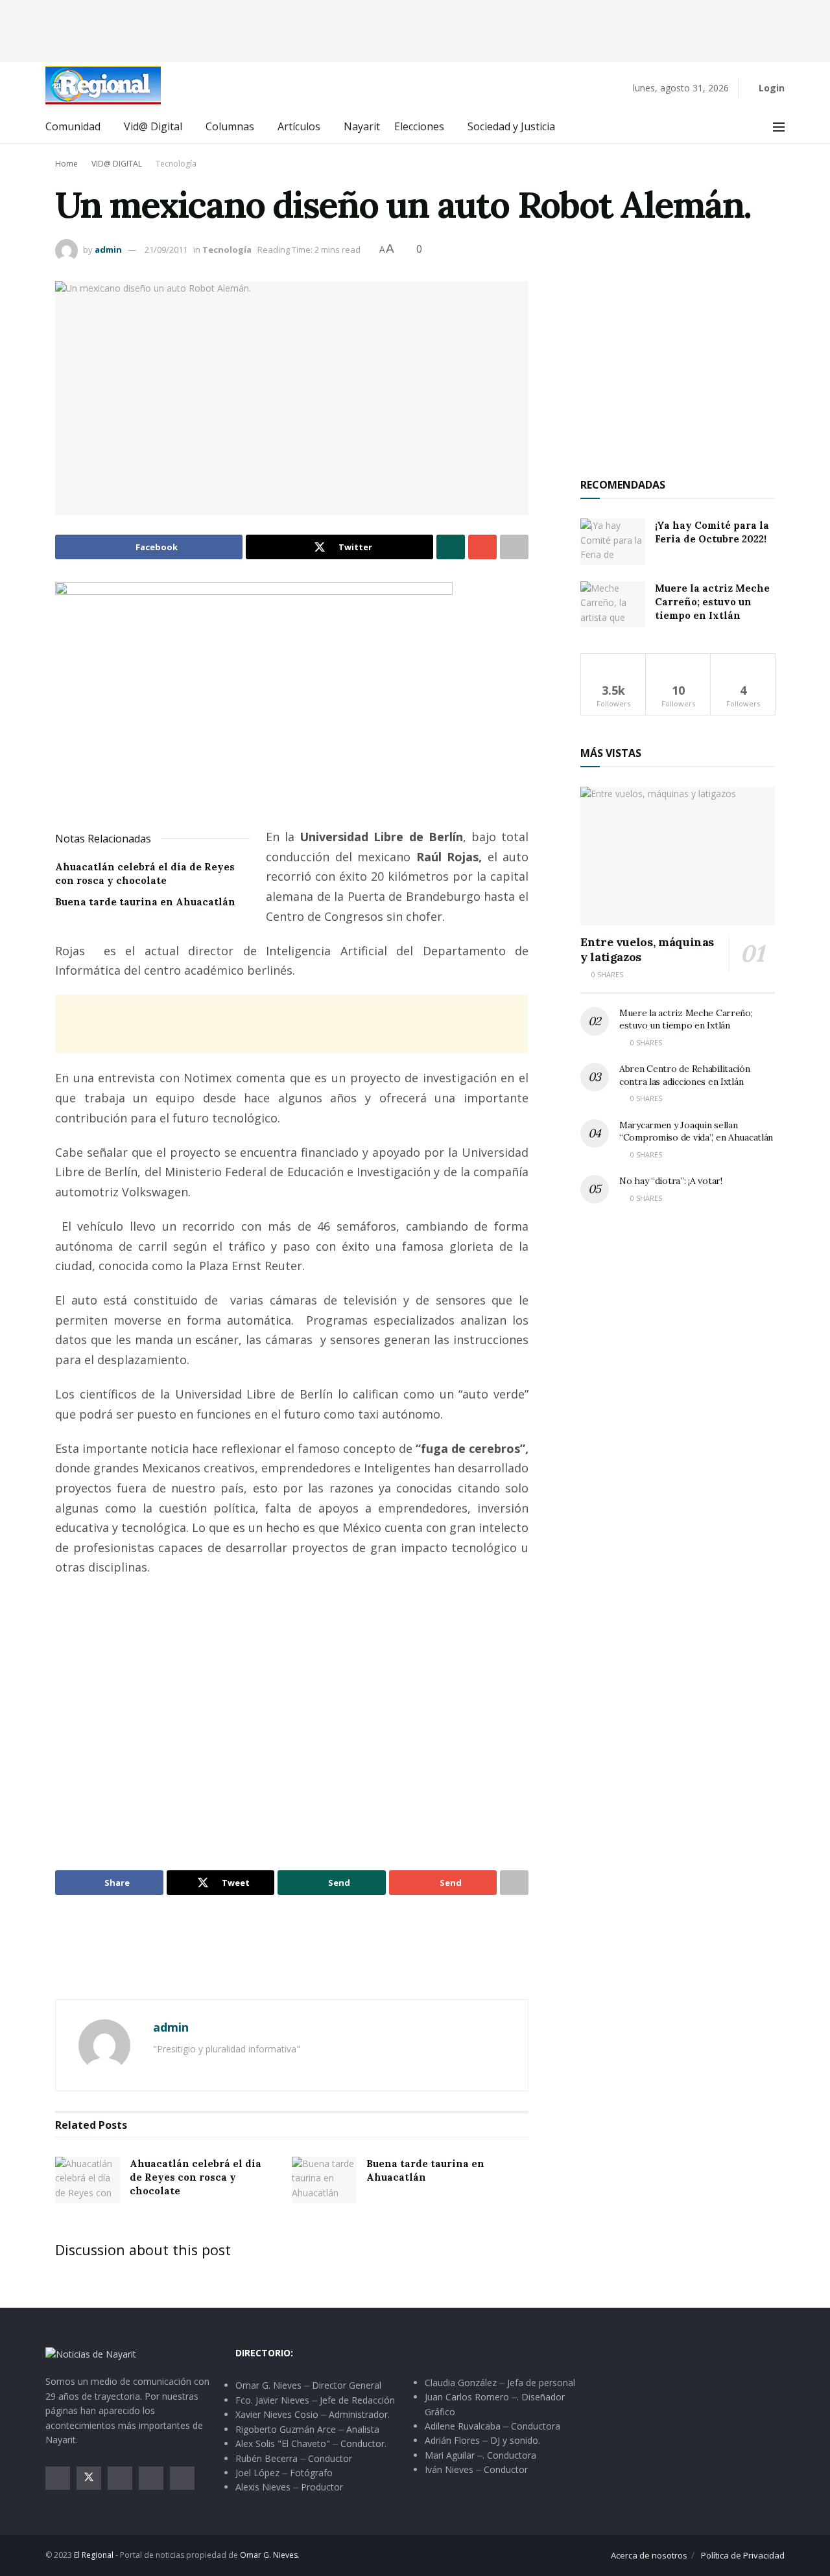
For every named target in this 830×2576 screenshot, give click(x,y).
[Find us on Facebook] (58, 2478)
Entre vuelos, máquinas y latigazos (647, 949)
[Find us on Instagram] (120, 2478)
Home (66, 164)
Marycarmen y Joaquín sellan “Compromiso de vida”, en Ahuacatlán (696, 1131)
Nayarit (362, 126)
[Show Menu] (779, 127)
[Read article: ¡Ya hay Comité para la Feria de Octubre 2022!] (613, 542)
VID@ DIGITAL (117, 164)
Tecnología (176, 164)
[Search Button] (750, 127)
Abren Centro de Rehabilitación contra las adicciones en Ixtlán (685, 1075)
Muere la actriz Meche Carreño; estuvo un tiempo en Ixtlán (712, 602)
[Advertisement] (415, 29)
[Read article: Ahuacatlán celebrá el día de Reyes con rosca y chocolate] (88, 2180)
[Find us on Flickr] (182, 2478)
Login (770, 88)
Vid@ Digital (153, 126)
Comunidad (73, 126)
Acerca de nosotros (649, 2555)
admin (108, 249)
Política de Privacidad (743, 2555)
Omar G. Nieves (269, 2555)
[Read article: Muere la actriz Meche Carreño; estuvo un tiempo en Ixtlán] (613, 605)
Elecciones (419, 126)
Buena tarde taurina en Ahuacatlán (145, 902)
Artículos (299, 126)
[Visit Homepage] (103, 85)
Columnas (230, 126)
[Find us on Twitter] (89, 2478)
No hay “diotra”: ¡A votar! (671, 1181)
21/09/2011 (166, 249)
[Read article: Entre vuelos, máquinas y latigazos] (678, 856)
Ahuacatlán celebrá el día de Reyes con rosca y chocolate (196, 2177)
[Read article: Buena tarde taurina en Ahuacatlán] (324, 2180)
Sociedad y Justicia (511, 126)
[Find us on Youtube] (151, 2478)
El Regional (94, 2555)
